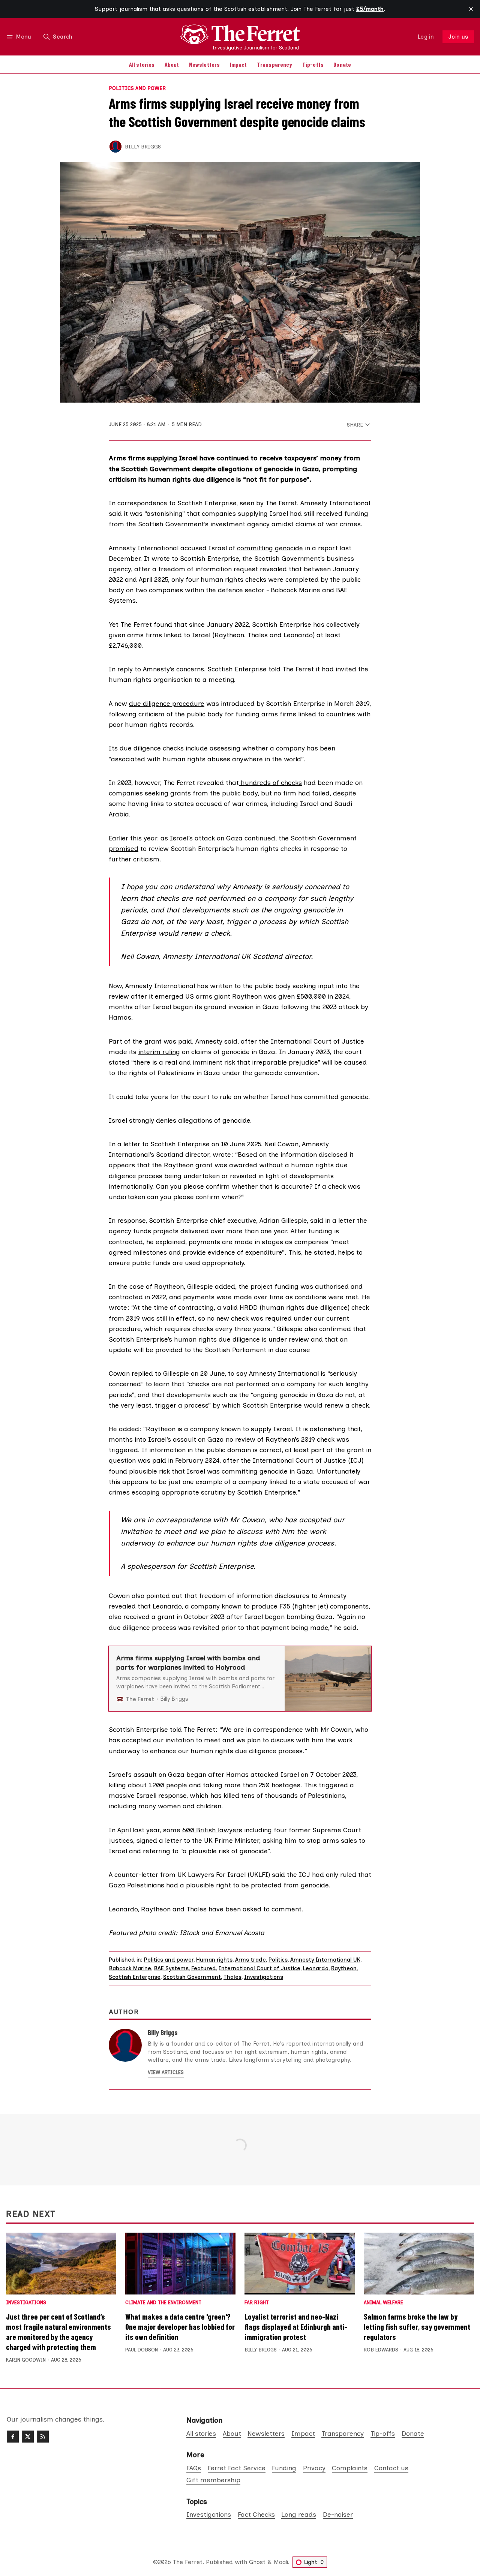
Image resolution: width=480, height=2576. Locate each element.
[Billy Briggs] (115, 147)
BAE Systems (171, 1968)
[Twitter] (28, 2437)
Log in (426, 37)
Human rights (214, 1960)
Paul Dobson (142, 2350)
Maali (281, 2562)
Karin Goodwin (26, 2360)
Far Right (257, 2303)
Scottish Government (192, 1977)
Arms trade (250, 1960)
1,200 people (168, 1785)
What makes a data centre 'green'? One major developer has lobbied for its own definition (180, 2327)
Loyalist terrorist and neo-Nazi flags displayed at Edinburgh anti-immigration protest (296, 2327)
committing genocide (270, 548)
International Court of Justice (259, 1968)
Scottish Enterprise (135, 1977)
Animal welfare (383, 2303)
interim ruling (159, 1052)
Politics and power (137, 88)
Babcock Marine (130, 1968)
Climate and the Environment (163, 2303)
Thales (232, 1977)
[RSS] (43, 2437)
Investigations (264, 1977)
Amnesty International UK (325, 1960)
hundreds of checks (270, 783)
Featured (204, 1968)
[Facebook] (13, 2437)
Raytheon (344, 1968)
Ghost (257, 2562)
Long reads (299, 2514)
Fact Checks (256, 2514)
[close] (471, 9)
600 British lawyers (212, 1830)
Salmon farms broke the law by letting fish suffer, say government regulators (417, 2327)
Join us (458, 37)
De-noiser (338, 2514)
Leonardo (316, 1968)
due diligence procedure (167, 703)
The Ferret (188, 2562)
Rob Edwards (381, 2350)
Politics (278, 1960)
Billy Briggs (143, 147)
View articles (166, 2072)
